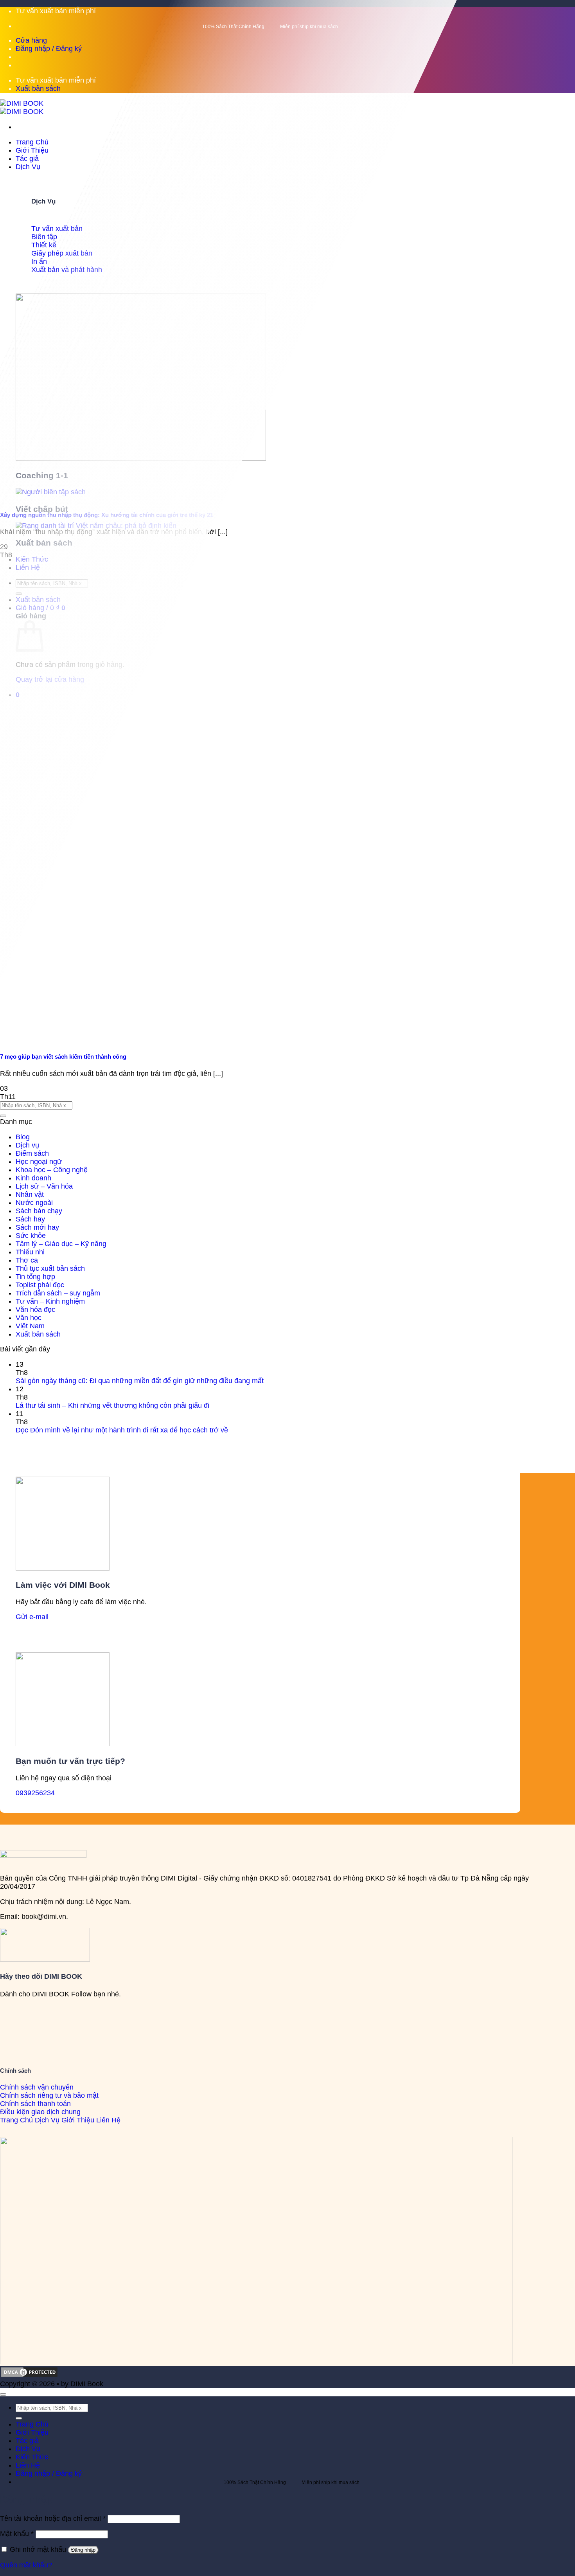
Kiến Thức (32, 2457)
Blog (23, 1137)
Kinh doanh (33, 1178)
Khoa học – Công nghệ (52, 1170)
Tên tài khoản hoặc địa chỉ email (53, 2518)
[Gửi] (3, 1116)
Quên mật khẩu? (26, 2565)
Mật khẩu (17, 2534)
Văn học (29, 1318)
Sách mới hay (37, 1227)
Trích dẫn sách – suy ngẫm (58, 1293)
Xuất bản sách (38, 1334)
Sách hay (30, 1219)
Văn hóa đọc (35, 1310)
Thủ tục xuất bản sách (50, 1268)
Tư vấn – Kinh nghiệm (50, 1301)
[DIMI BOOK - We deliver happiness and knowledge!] (22, 107)
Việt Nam (30, 1326)
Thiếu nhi (30, 1252)
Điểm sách (32, 1153)
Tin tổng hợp (35, 1277)
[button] (49, 49)
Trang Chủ (32, 142)
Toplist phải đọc (40, 1285)
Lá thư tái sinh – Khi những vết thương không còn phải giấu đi (112, 1405)
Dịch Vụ (28, 167)
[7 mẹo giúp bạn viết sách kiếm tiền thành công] (176, 1040)
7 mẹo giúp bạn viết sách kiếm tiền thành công (63, 1057)
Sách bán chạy (39, 1211)
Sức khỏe (31, 1236)
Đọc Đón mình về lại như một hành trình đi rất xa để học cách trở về (122, 1430)
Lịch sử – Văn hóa (44, 1186)
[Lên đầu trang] (3, 2394)
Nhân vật (30, 1194)
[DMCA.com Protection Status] (29, 2376)
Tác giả (27, 159)
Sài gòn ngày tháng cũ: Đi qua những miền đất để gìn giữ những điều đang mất (140, 1381)
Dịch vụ (27, 1145)
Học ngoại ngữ (39, 1162)
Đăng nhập (83, 2550)
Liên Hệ (28, 2465)
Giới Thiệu (32, 150)
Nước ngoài (34, 1203)
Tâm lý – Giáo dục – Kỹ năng (61, 1244)
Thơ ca (27, 1260)
